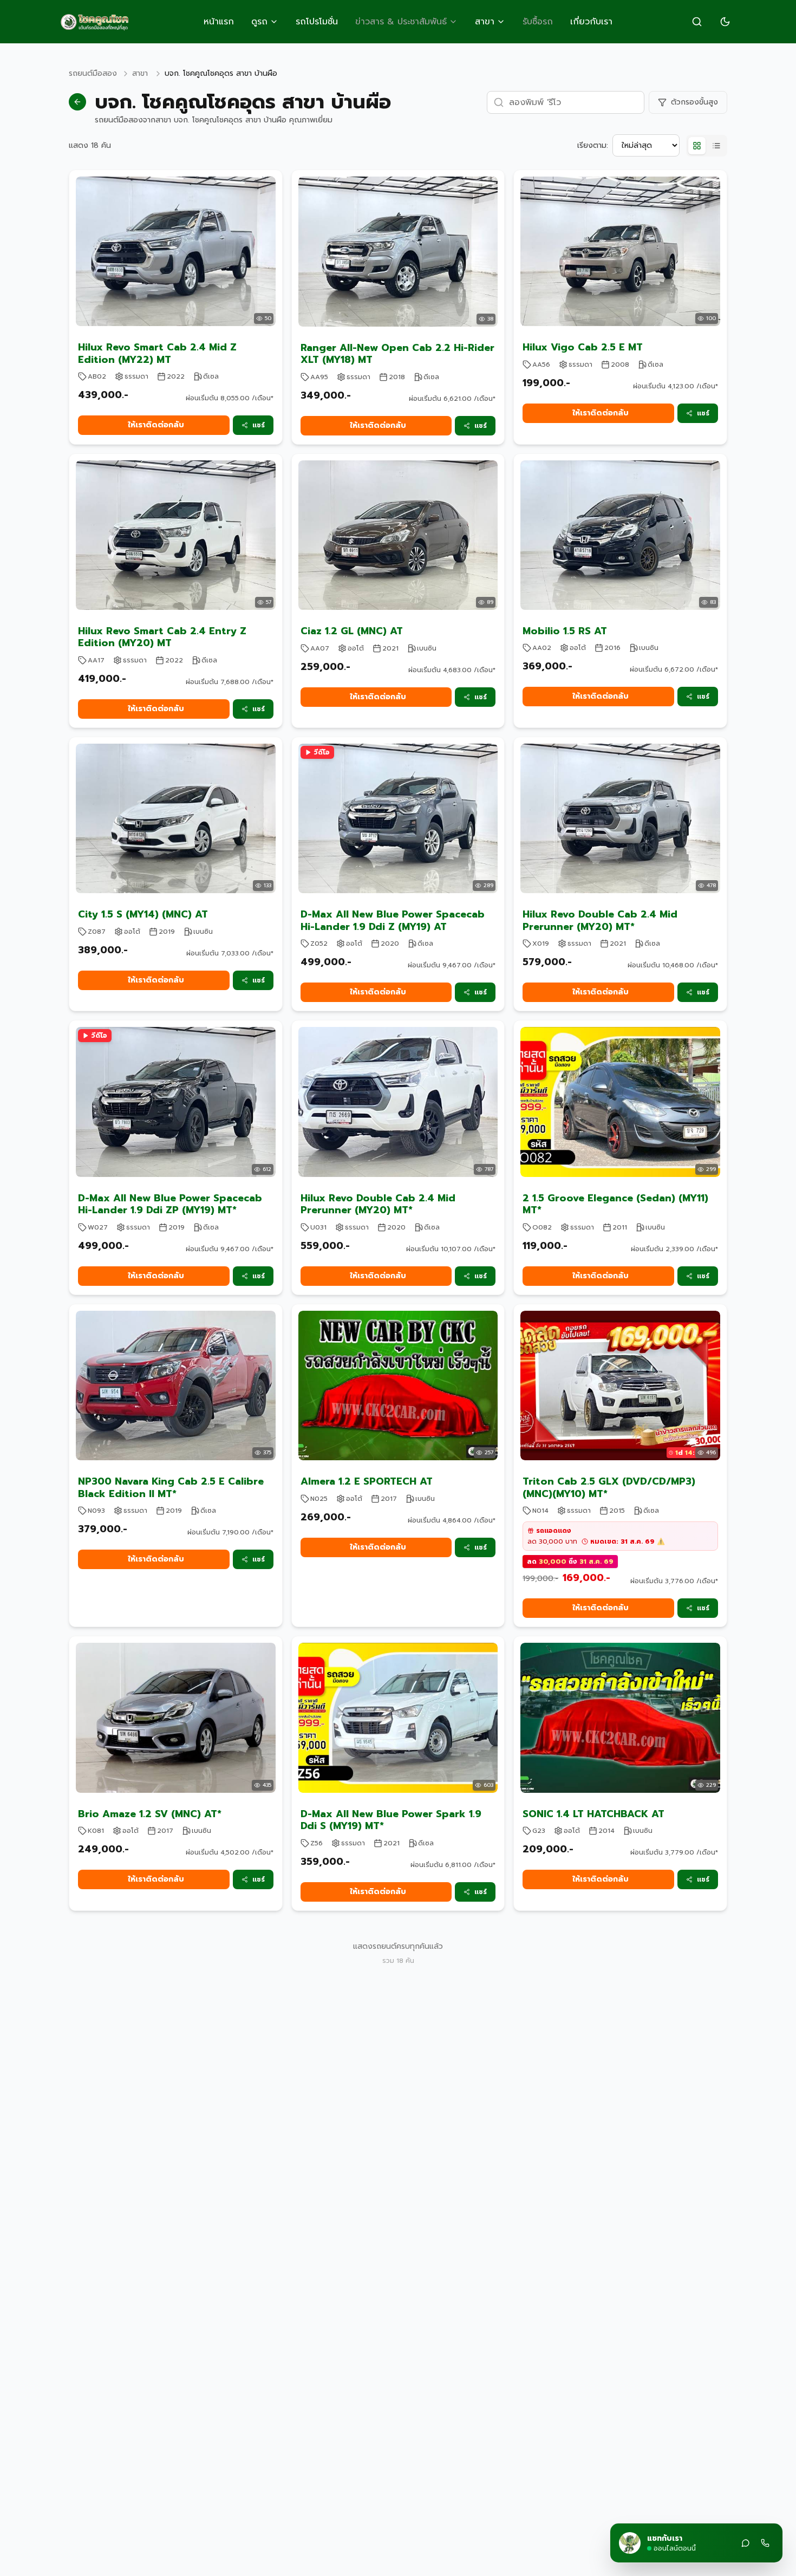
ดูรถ (259, 22)
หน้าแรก (219, 22)
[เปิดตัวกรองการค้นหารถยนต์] (697, 22)
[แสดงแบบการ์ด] (697, 146)
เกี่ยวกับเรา (591, 22)
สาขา (485, 22)
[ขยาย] (746, 2543)
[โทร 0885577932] (765, 2543)
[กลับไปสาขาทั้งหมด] (77, 102)
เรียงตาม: (593, 146)
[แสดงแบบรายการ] (716, 146)
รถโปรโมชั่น (317, 22)
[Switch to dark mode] (725, 22)
